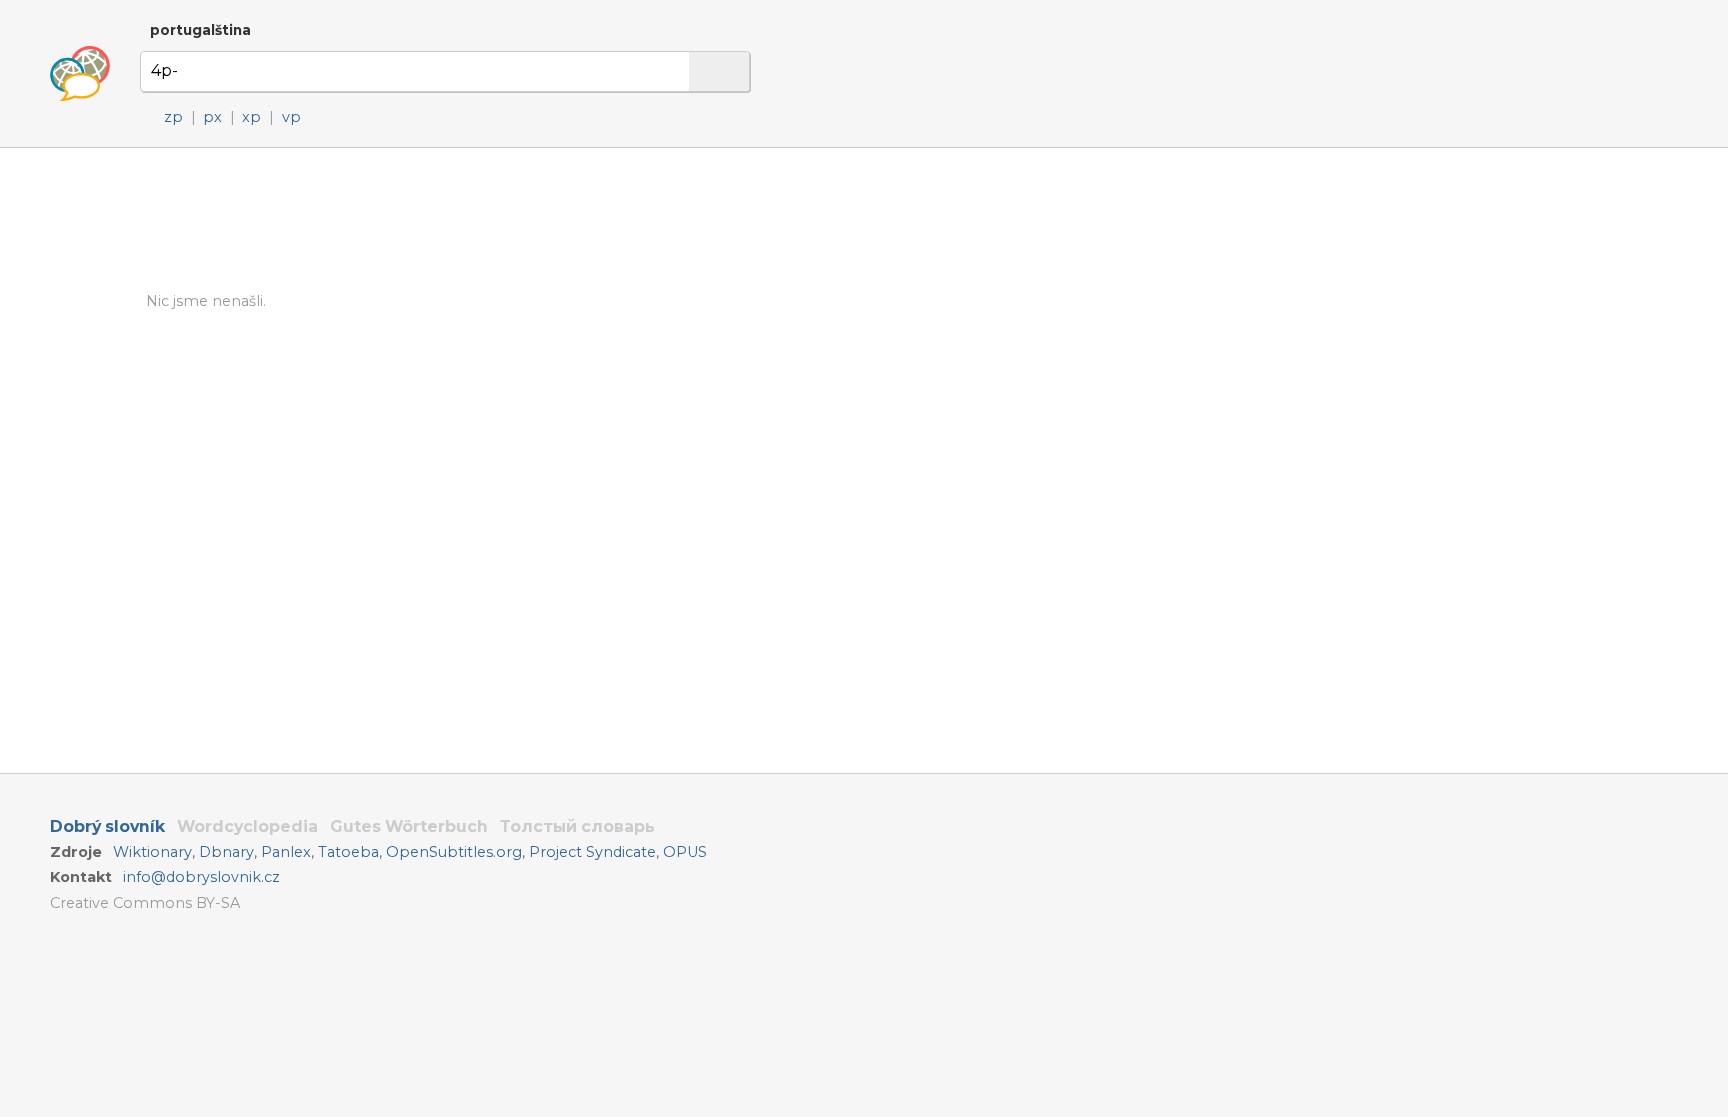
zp (173, 117)
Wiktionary (152, 852)
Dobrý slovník (107, 826)
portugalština (200, 30)
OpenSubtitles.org (454, 852)
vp (291, 117)
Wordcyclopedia (247, 826)
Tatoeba (348, 852)
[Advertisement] (976, 339)
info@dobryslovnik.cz (201, 877)
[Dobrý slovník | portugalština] (80, 74)
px (212, 117)
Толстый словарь (577, 826)
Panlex (286, 852)
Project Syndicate (592, 852)
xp (251, 117)
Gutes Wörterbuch (409, 826)
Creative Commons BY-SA (145, 903)
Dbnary (226, 852)
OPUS (685, 852)
